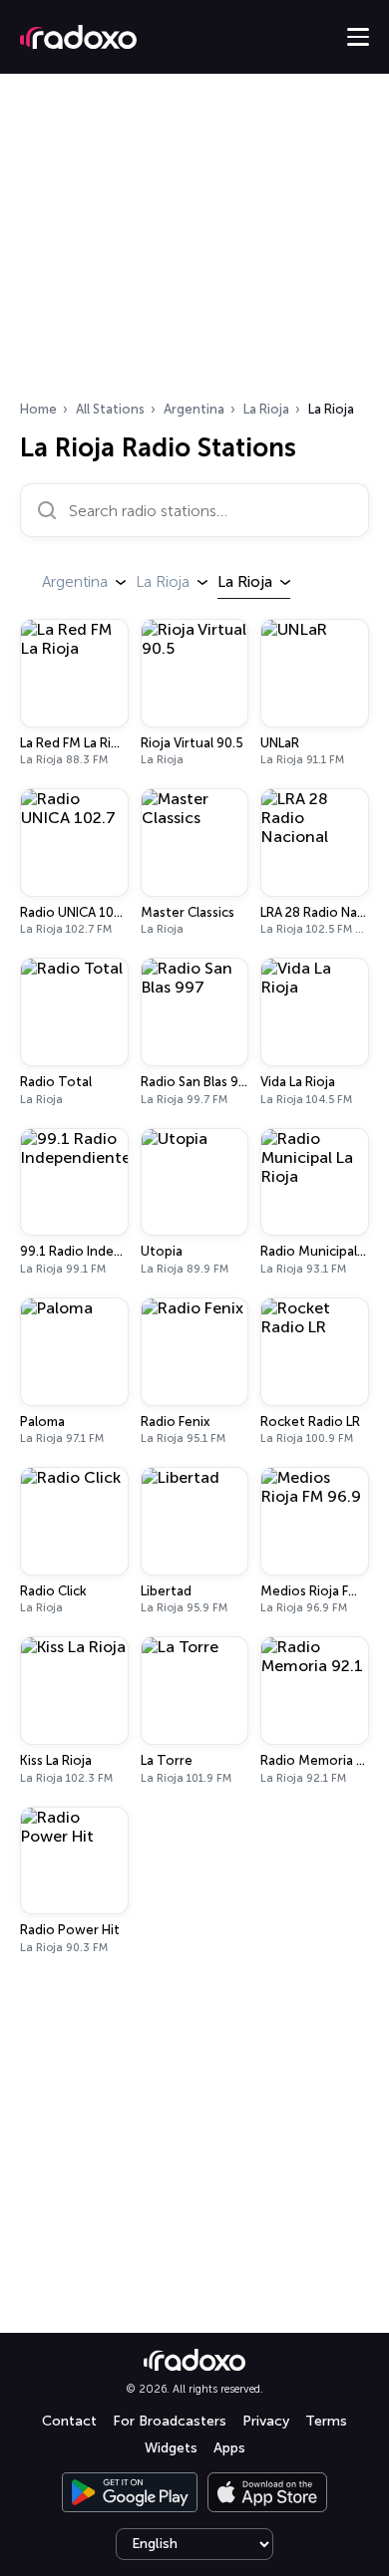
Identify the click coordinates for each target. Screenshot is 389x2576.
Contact (69, 2421)
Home (38, 409)
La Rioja (266, 409)
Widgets (171, 2448)
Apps (229, 2448)
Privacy (266, 2421)
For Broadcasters (170, 2421)
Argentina (194, 409)
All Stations (110, 409)
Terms (326, 2421)
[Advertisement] (194, 243)
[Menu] (358, 37)
